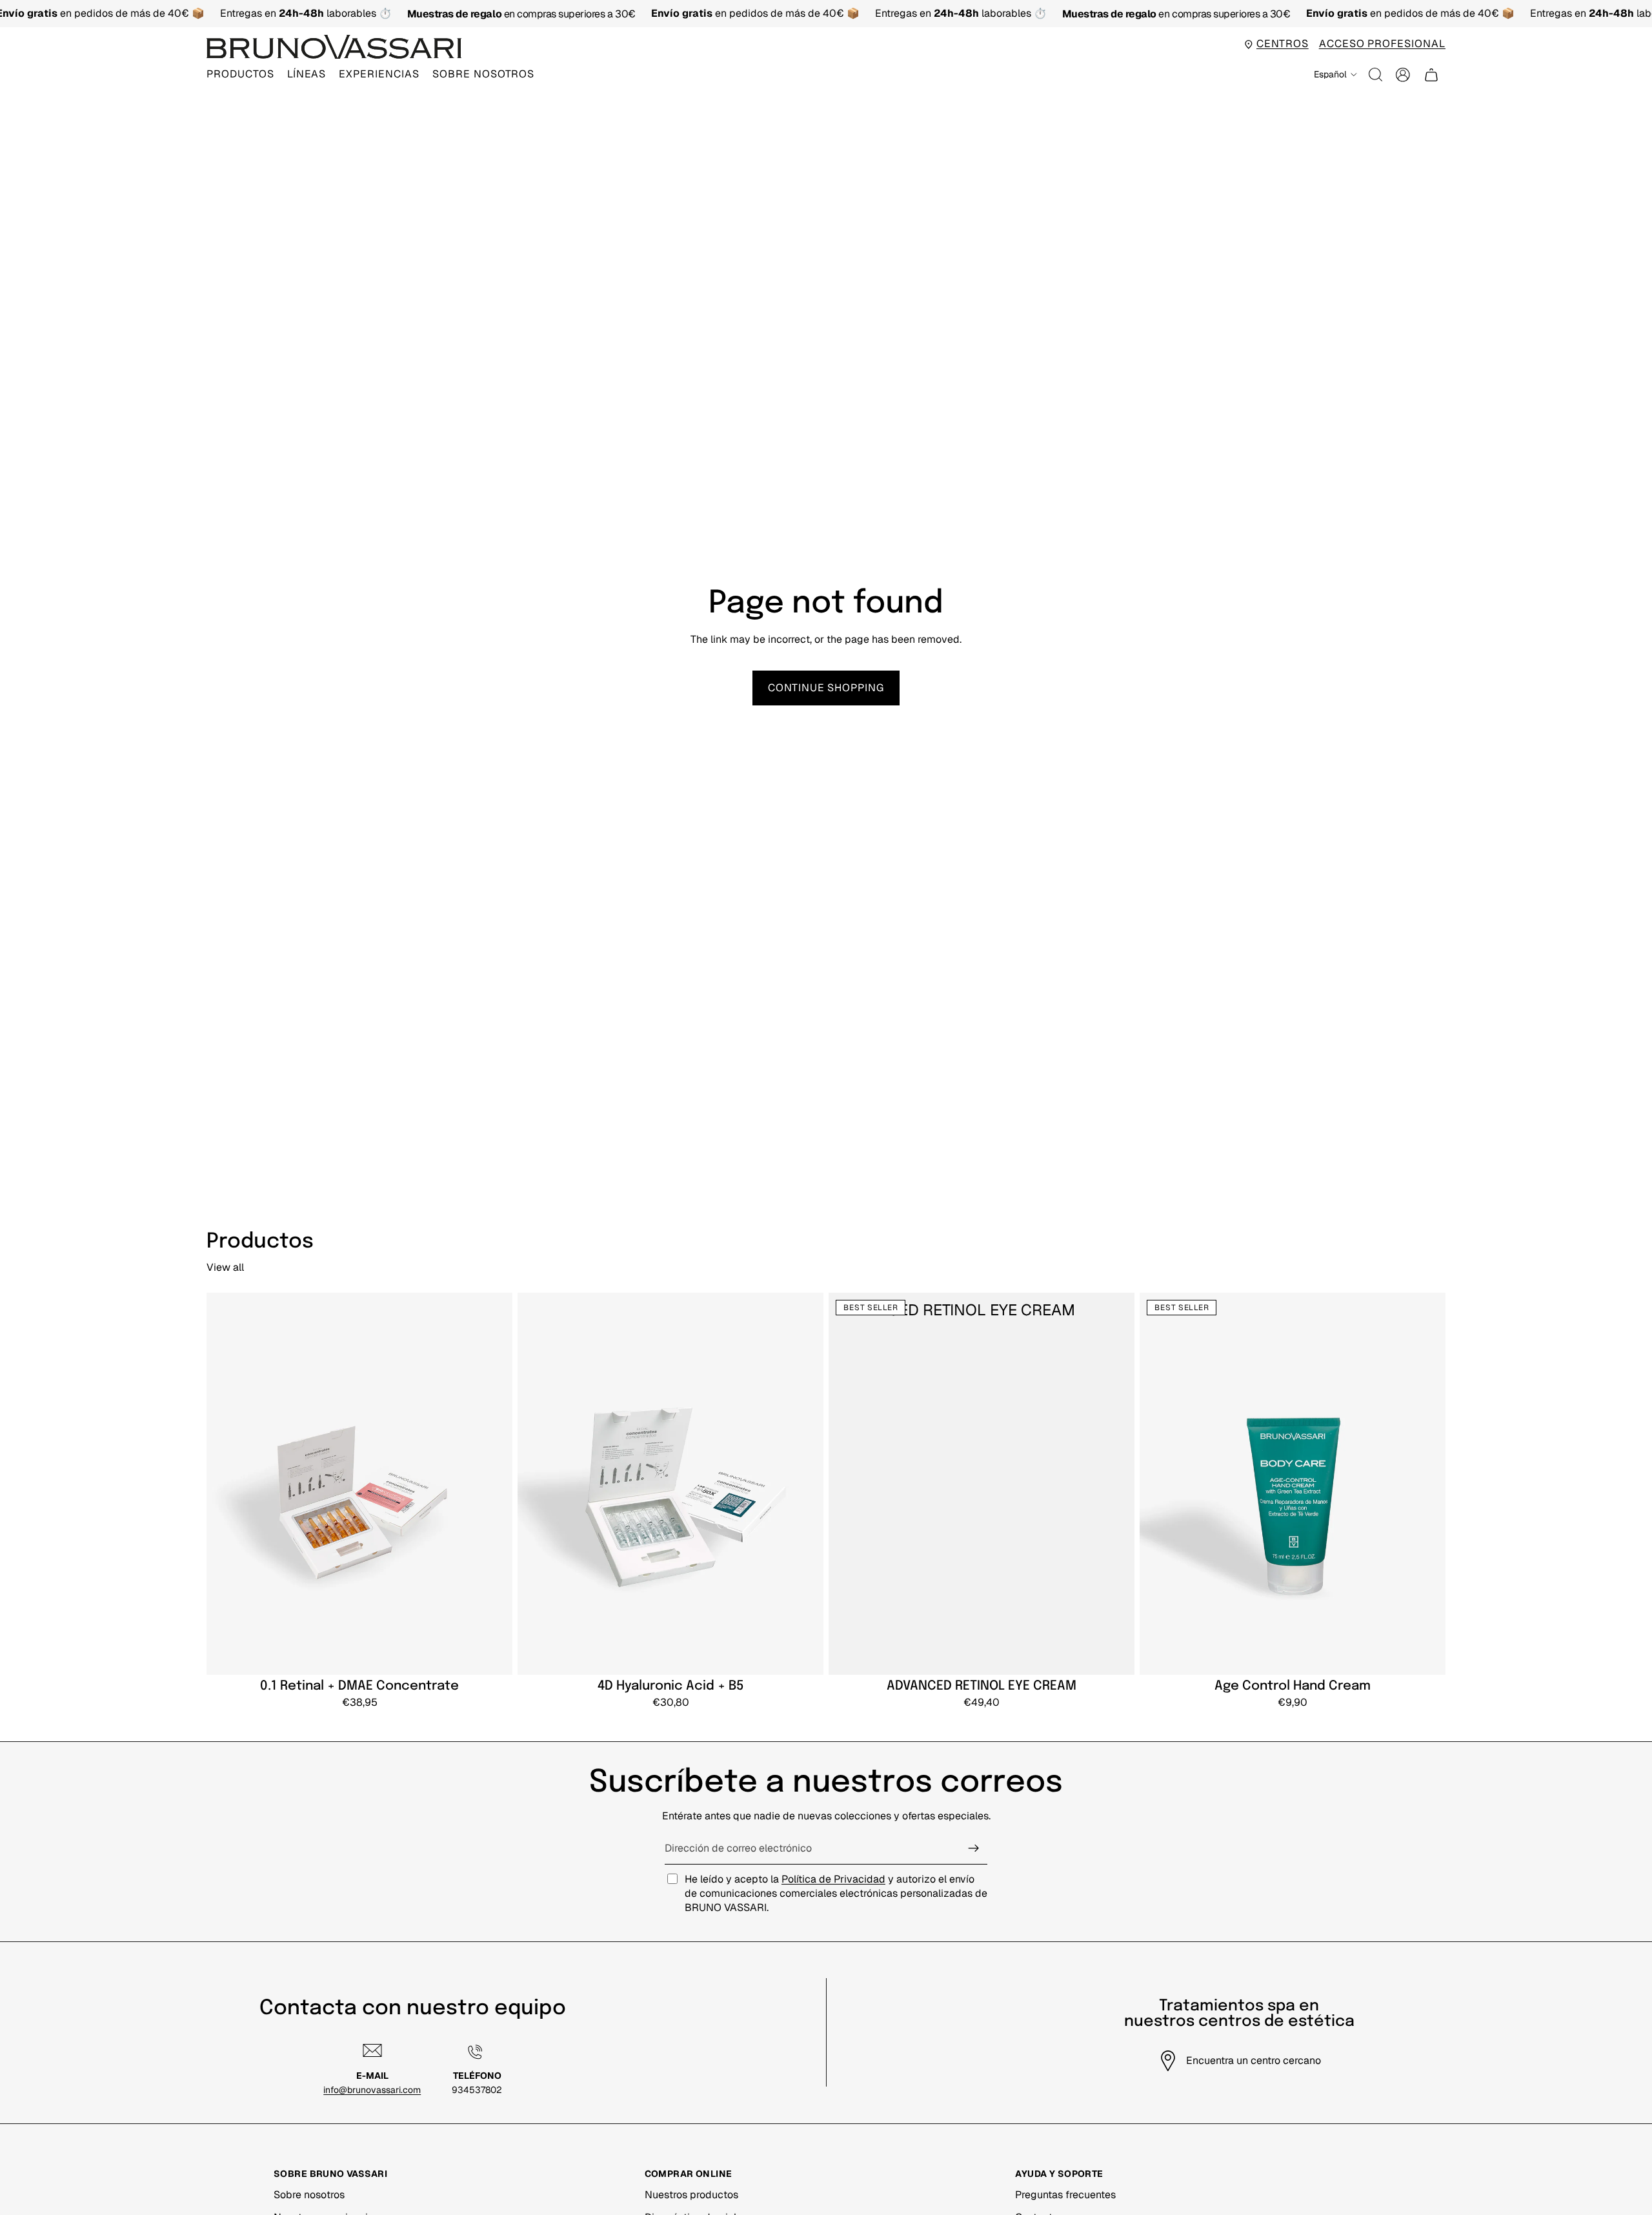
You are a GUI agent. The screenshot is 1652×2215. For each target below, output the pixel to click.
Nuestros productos (691, 2195)
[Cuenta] (1403, 75)
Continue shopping (826, 688)
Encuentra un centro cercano (1254, 2060)
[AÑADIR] (494, 1655)
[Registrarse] (974, 1848)
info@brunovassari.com (372, 2090)
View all (225, 1267)
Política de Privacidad (833, 1879)
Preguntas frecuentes (1065, 2195)
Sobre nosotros (309, 2195)
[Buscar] (1376, 75)
